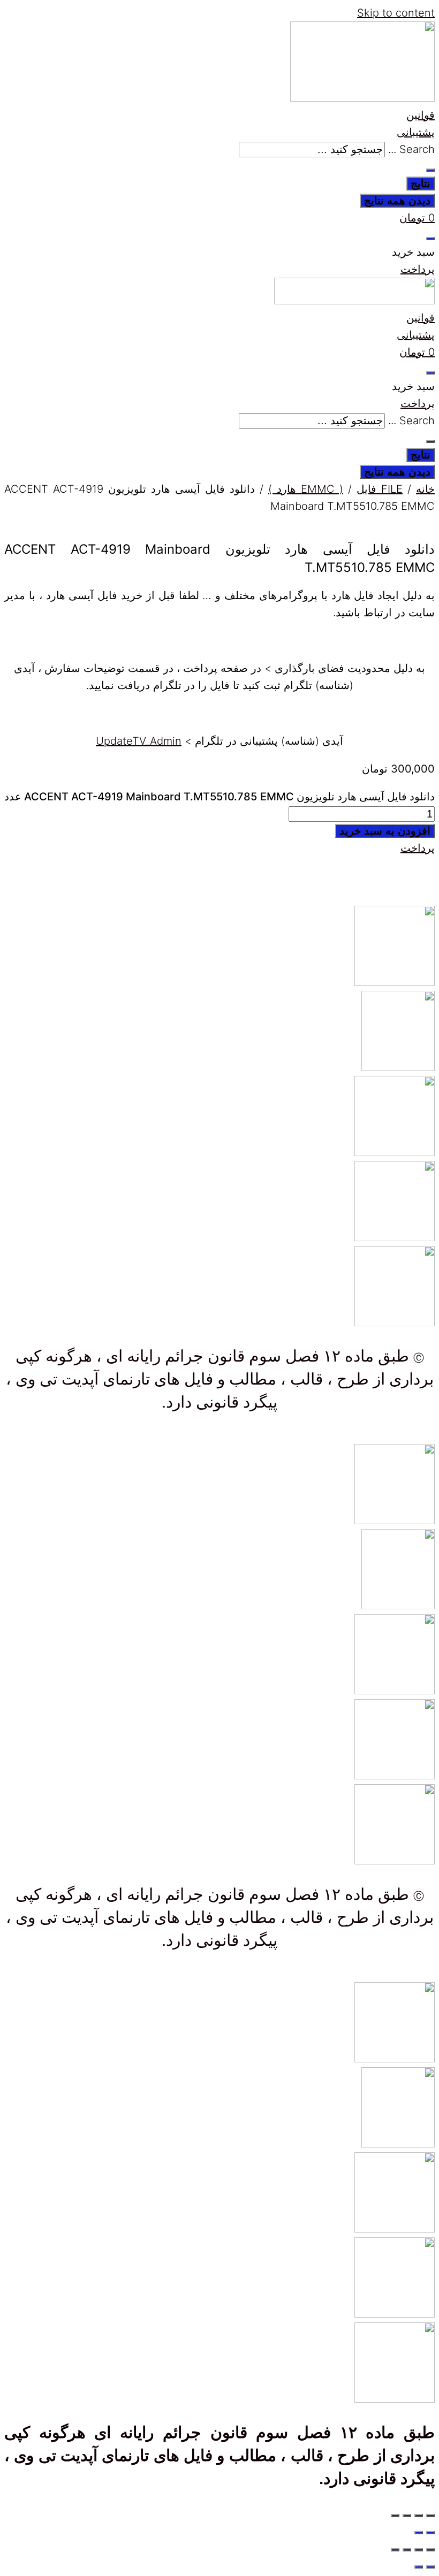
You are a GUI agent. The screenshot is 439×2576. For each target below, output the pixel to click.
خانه (425, 489)
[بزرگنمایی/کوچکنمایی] (430, 2516)
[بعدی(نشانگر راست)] (419, 2533)
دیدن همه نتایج (397, 201)
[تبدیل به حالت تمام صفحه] (419, 2516)
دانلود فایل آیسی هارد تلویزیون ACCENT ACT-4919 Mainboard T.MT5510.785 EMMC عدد (219, 797)
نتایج (421, 184)
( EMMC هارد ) (306, 489)
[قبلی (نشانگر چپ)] (430, 2533)
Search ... (411, 149)
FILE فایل (380, 489)
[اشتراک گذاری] (407, 2516)
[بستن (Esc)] (395, 2516)
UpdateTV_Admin (139, 741)
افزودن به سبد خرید (385, 831)
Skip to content (396, 13)
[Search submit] (430, 170)
